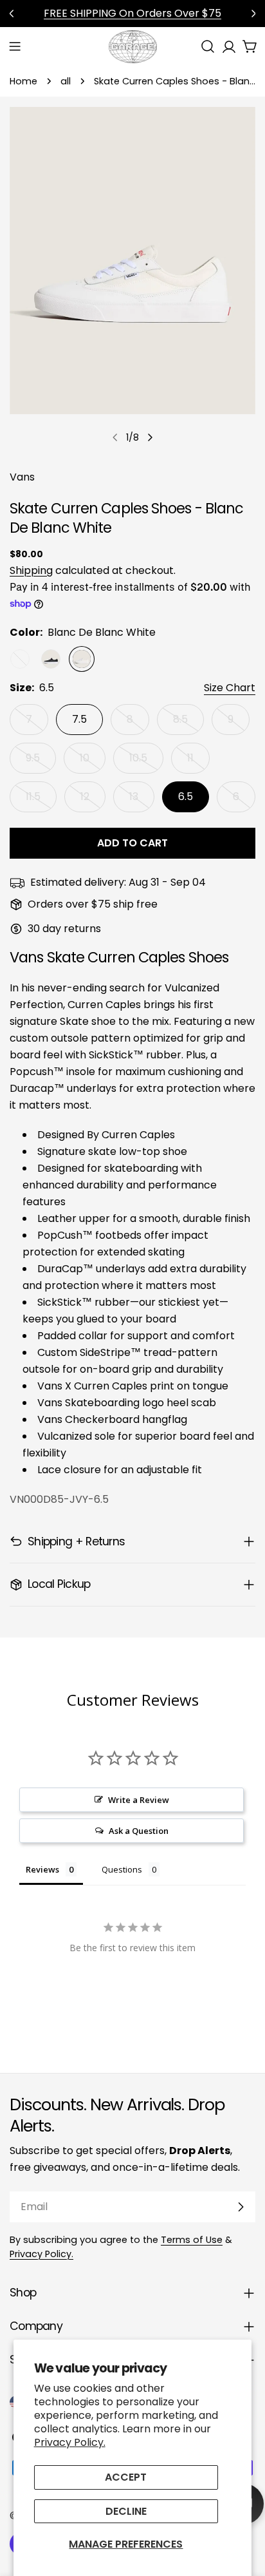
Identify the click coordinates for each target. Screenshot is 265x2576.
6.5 (186, 797)
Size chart (230, 688)
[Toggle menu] (15, 46)
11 (198, 762)
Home (23, 81)
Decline (126, 2511)
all (66, 81)
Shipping (31, 570)
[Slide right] (150, 437)
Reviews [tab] (42, 1869)
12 (93, 801)
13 (142, 801)
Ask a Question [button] (139, 1831)
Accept (126, 2477)
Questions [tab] (122, 1869)
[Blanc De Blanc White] (82, 659)
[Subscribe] (241, 2207)
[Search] (208, 46)
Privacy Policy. (70, 2442)
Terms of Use (192, 2240)
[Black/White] (51, 659)
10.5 (146, 762)
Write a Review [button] (139, 1800)
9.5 (41, 762)
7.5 (79, 719)
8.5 (188, 723)
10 (93, 762)
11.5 (41, 801)
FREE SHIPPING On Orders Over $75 (132, 13)
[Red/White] (20, 659)
